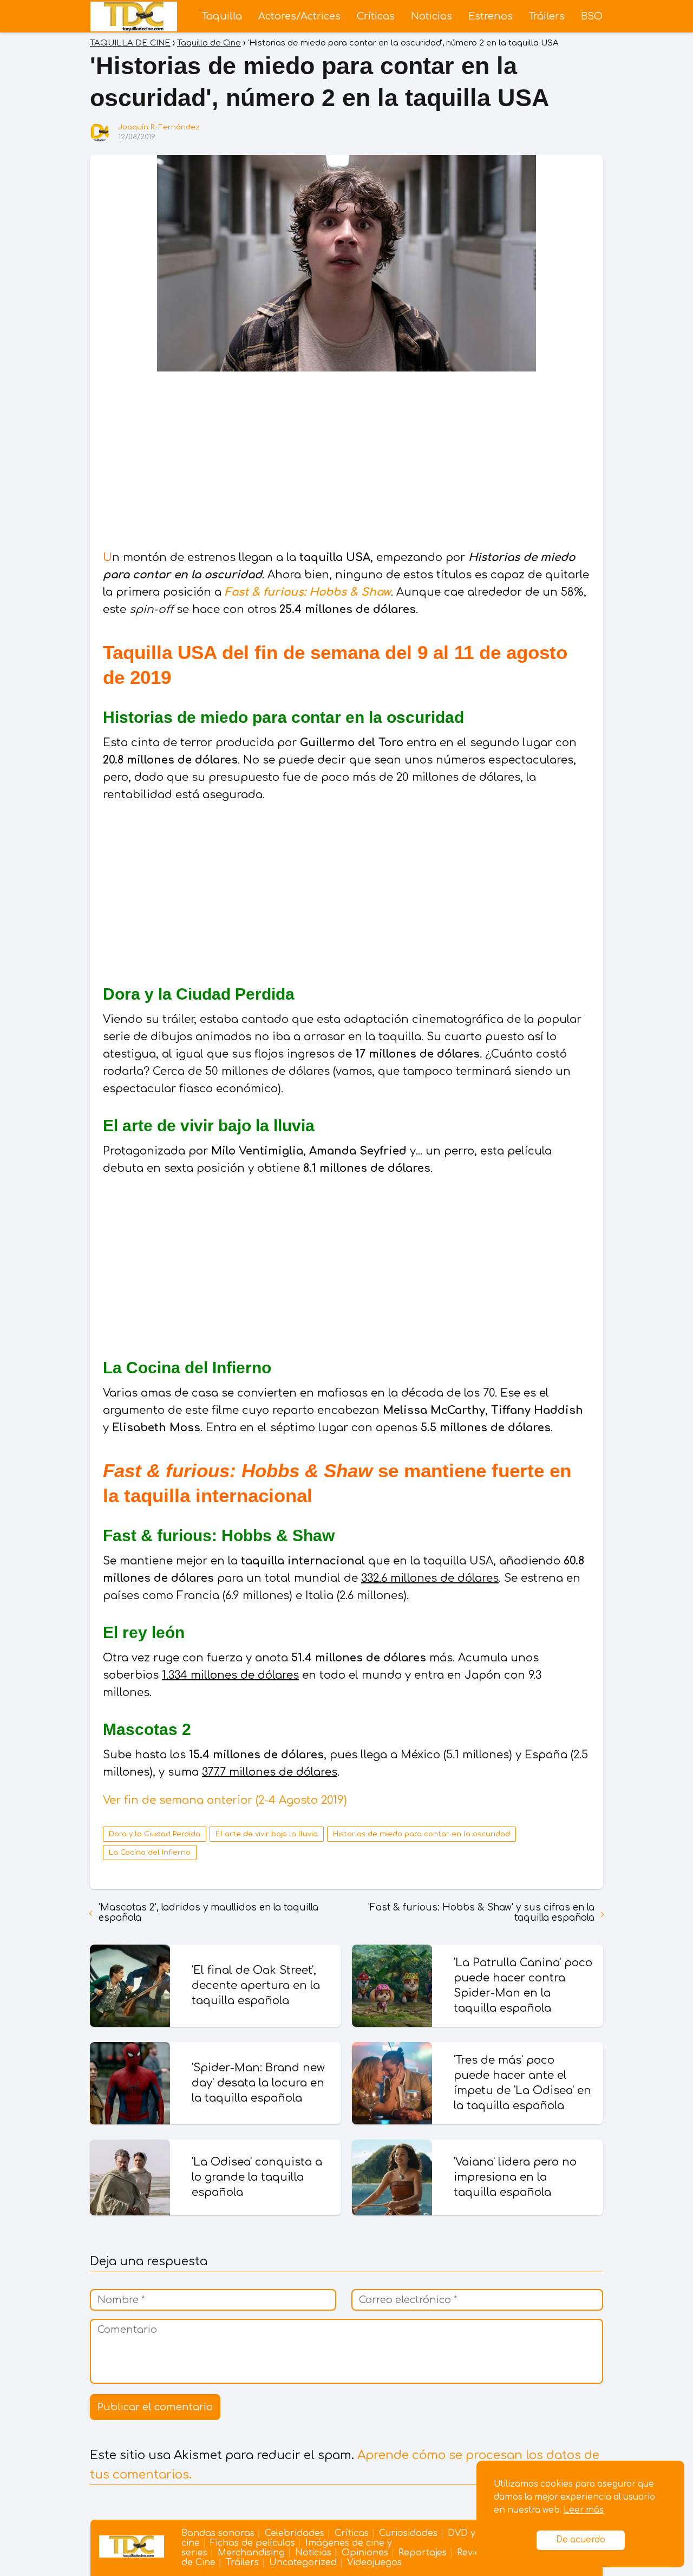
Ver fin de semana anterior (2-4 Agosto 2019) (225, 1800)
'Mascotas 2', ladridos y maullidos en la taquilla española (208, 1913)
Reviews (474, 2553)
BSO (592, 16)
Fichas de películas (253, 2543)
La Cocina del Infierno (150, 1853)
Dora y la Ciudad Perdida (155, 1834)
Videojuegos (374, 2562)
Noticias (432, 16)
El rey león (144, 1632)
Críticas (376, 16)
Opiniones (365, 2553)
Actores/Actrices (299, 16)
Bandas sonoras (218, 2533)
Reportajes (423, 2553)
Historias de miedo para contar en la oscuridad (421, 1834)
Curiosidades (408, 2533)
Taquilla (222, 16)
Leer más (584, 2510)
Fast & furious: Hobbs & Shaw (308, 592)
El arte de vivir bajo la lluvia (267, 1834)
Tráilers (547, 16)
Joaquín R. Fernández (159, 127)
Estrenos (491, 16)
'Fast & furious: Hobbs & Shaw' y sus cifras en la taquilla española (481, 1913)
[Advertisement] (346, 462)
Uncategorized (303, 2562)
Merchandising (251, 2553)
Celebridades (295, 2533)
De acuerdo (581, 2540)
